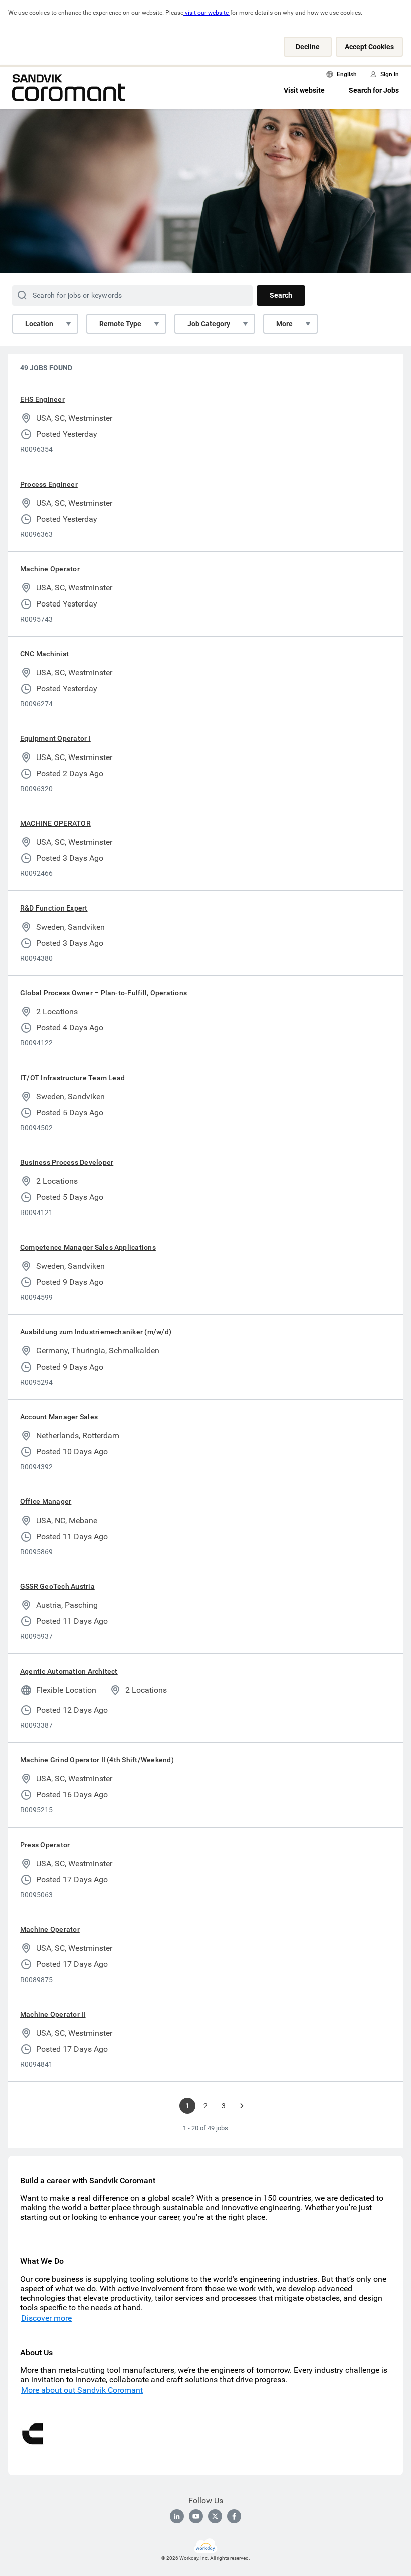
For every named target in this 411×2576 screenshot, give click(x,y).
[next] (242, 2106)
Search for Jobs (374, 90)
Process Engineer (49, 484)
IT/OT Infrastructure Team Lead (72, 1078)
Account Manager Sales (59, 1417)
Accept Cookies (369, 47)
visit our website (207, 13)
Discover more (46, 2318)
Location (39, 324)
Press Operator (45, 1845)
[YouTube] (196, 2516)
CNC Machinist (44, 654)
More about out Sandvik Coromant (82, 2390)
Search (281, 295)
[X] (215, 2516)
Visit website (304, 90)
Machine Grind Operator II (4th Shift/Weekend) (97, 1760)
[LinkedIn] (177, 2516)
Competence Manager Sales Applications (88, 1247)
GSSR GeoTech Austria (57, 1586)
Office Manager (46, 1501)
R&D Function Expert (54, 908)
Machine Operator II (53, 2014)
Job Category (209, 324)
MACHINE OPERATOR (55, 823)
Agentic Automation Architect (69, 1671)
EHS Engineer (42, 399)
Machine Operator (50, 569)
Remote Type (120, 324)
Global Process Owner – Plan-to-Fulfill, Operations (104, 993)
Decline (308, 47)
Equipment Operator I (55, 738)
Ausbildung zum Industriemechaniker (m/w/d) (96, 1332)
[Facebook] (234, 2516)
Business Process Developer (67, 1162)
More (284, 324)
